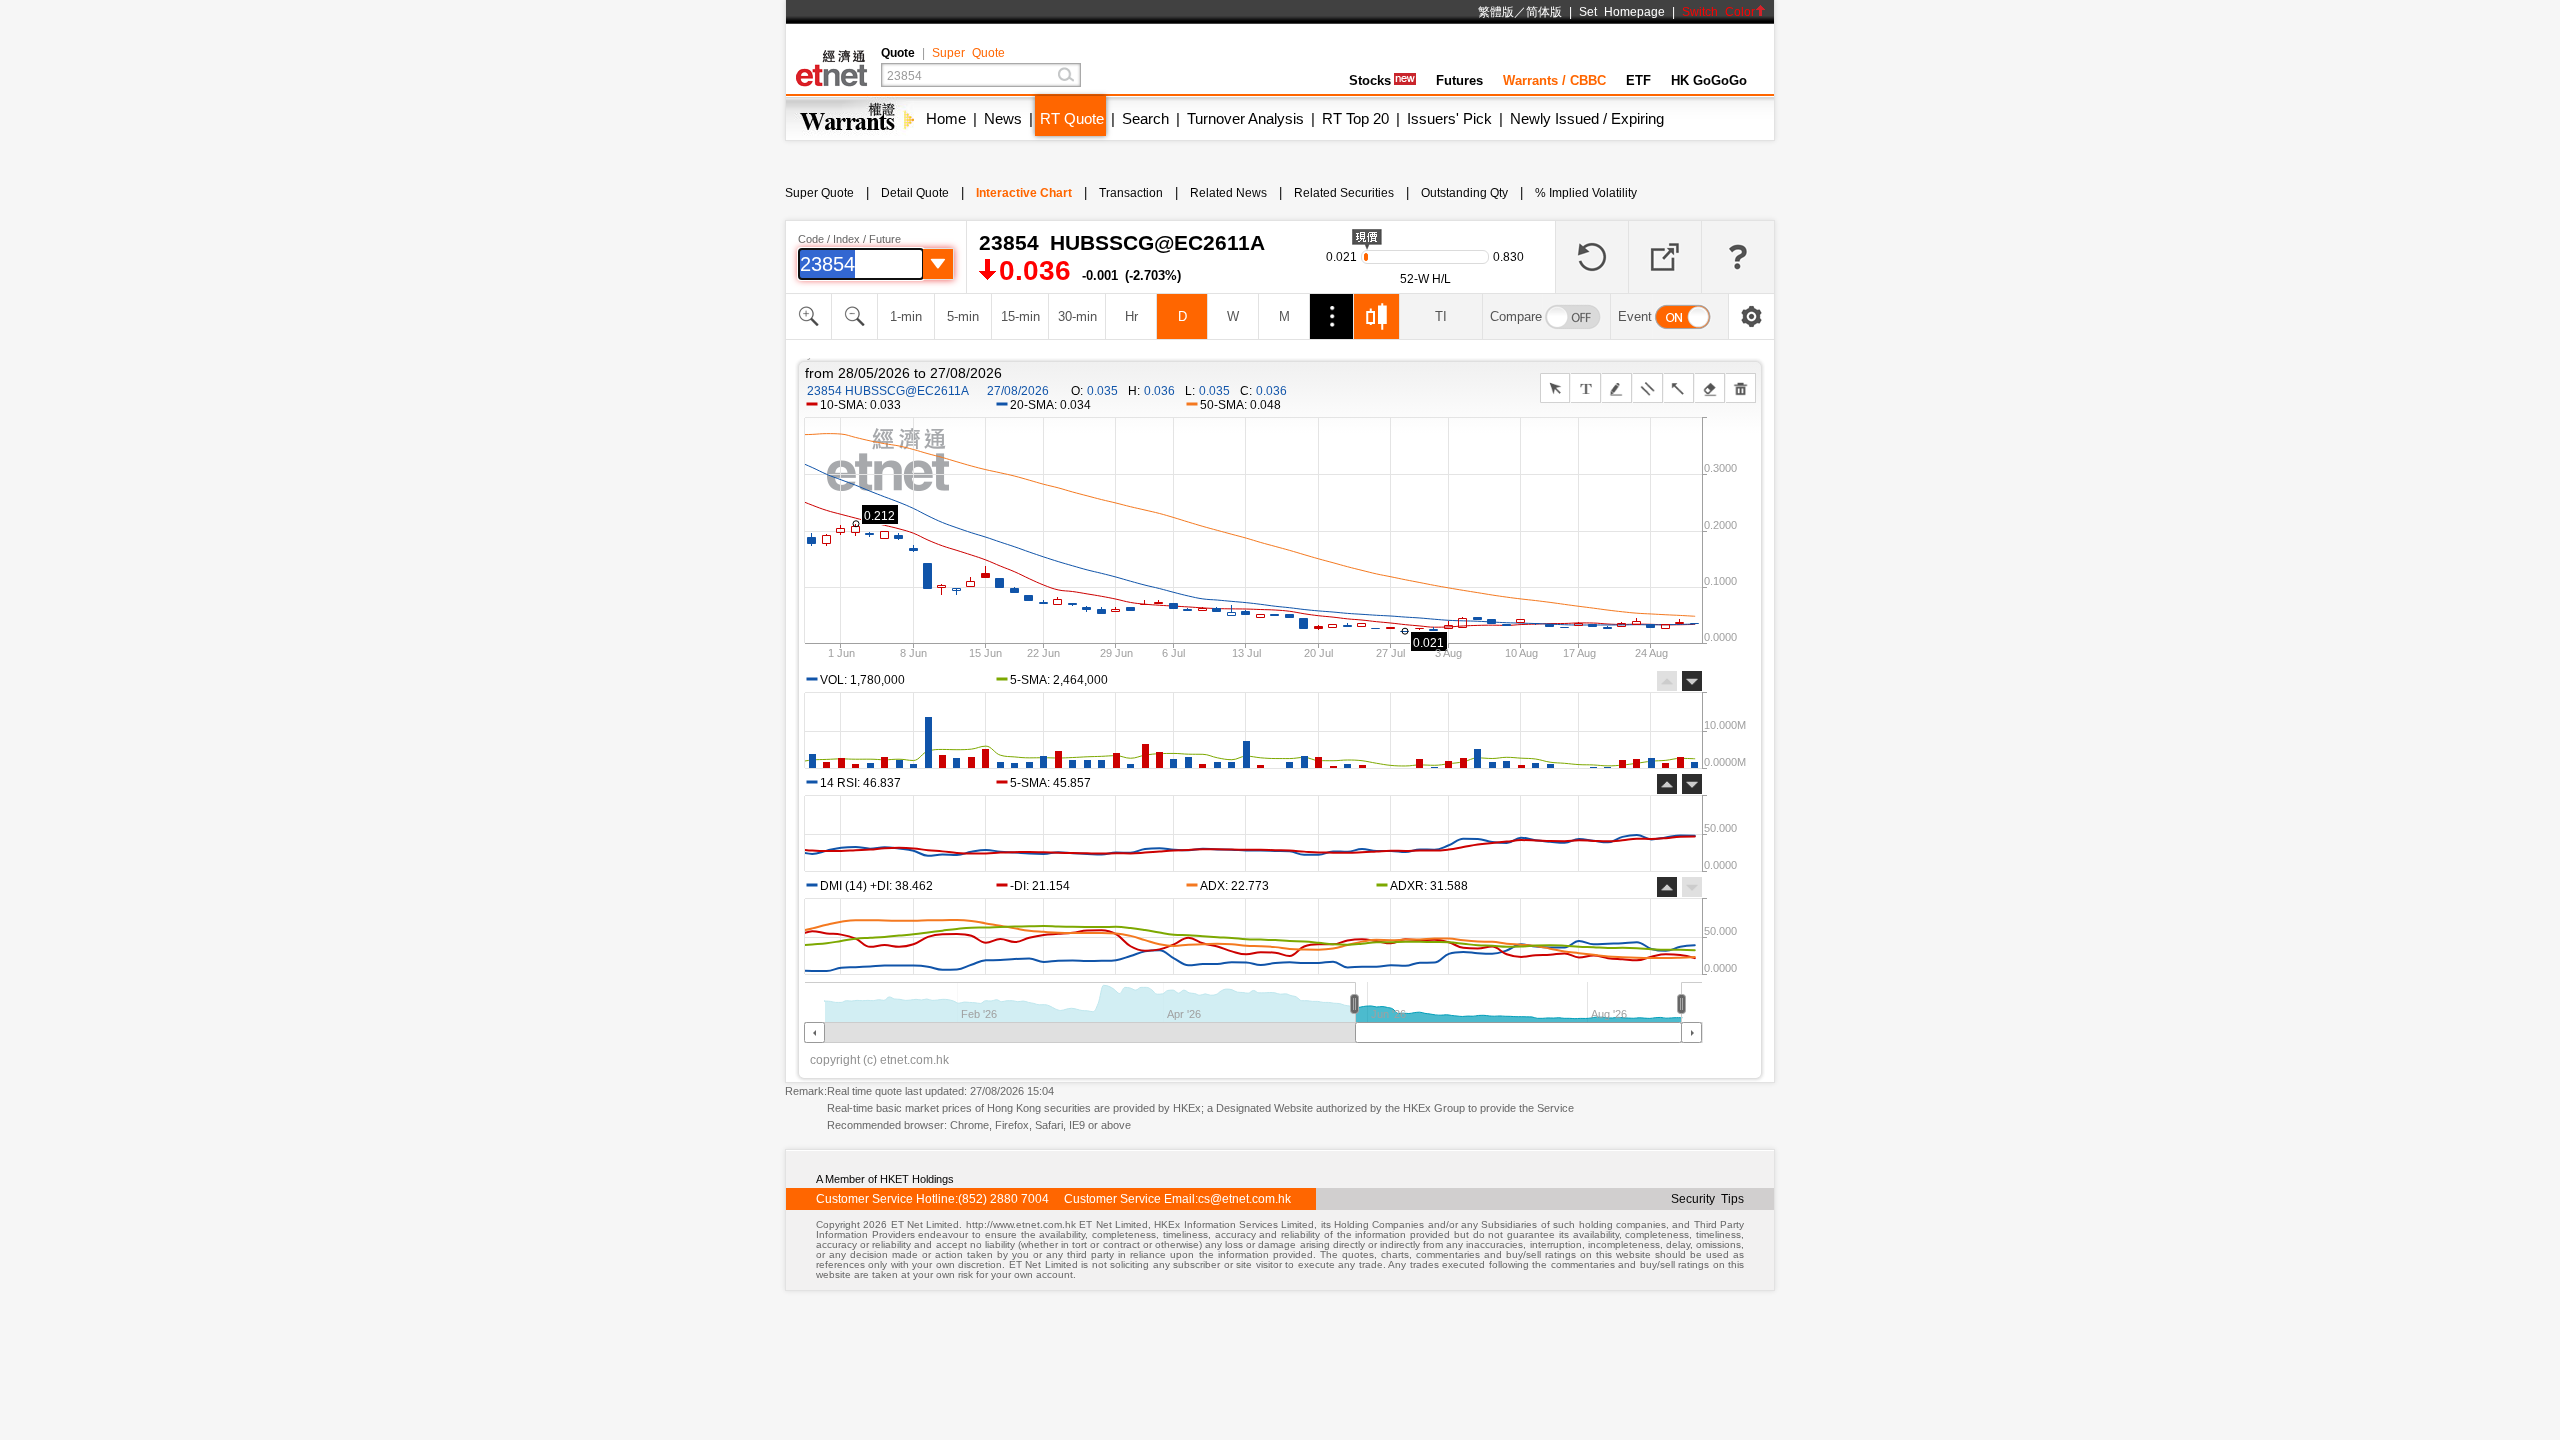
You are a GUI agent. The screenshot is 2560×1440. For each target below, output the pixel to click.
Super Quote (968, 53)
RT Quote (1072, 118)
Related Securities (1344, 193)
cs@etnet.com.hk (1244, 1199)
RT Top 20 (1355, 118)
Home (946, 118)
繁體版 (1496, 12)
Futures (1459, 80)
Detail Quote (915, 193)
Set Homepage (1622, 12)
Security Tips (1707, 1199)
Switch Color (1718, 12)
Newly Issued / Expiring (1587, 118)
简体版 (1544, 12)
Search (1145, 118)
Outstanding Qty (1464, 193)
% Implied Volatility (1586, 193)
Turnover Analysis (1245, 118)
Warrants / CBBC (1554, 80)
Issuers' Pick (1449, 118)
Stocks (1370, 80)
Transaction (1131, 193)
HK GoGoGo (1709, 80)
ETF (1638, 80)
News (1003, 118)
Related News (1228, 193)
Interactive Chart (1024, 193)
